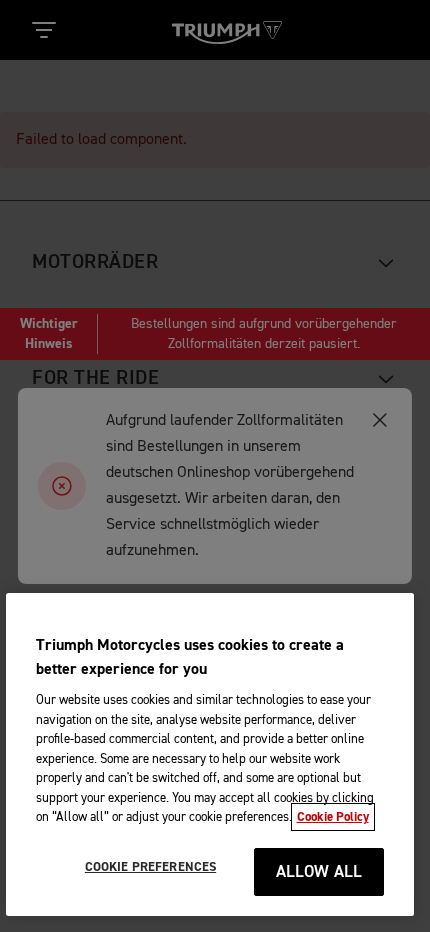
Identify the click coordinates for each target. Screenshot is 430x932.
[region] (210, 754)
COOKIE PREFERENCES (150, 867)
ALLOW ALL (319, 872)
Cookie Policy (333, 817)
